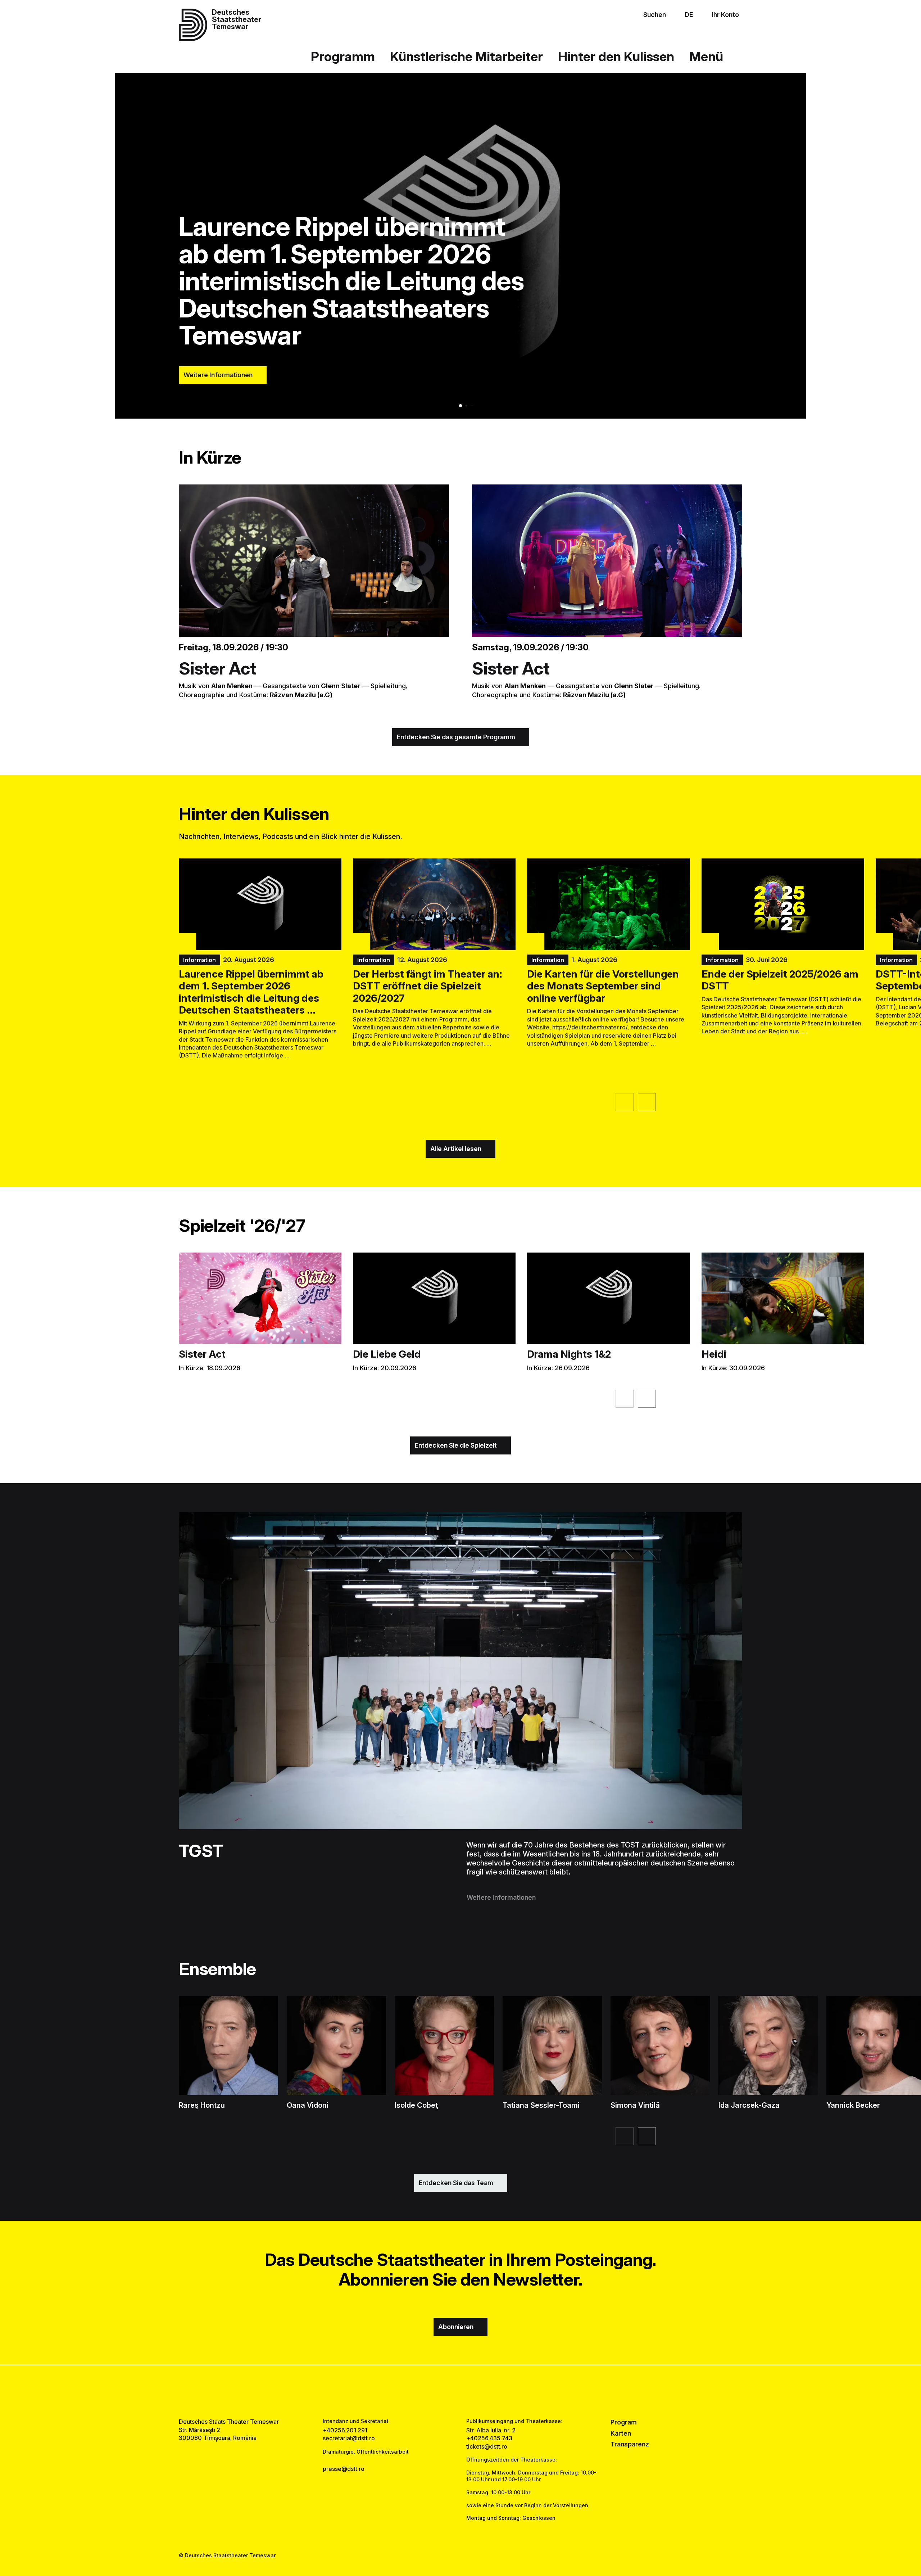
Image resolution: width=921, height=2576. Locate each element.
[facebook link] (438, 2391)
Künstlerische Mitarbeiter (466, 57)
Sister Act (218, 668)
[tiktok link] (483, 2391)
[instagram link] (460, 2391)
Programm (343, 57)
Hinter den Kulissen (616, 57)
